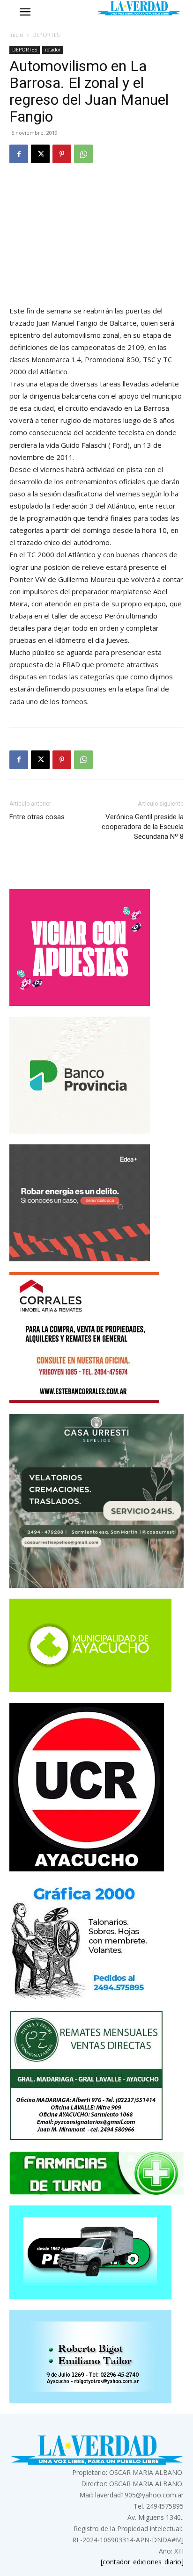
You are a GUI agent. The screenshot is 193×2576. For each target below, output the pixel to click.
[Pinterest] (62, 154)
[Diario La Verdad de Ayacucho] (139, 8)
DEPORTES (46, 35)
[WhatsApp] (83, 154)
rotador (53, 50)
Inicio (16, 35)
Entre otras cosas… (39, 817)
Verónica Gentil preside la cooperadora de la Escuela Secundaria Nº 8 (143, 827)
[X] (40, 154)
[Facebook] (19, 154)
